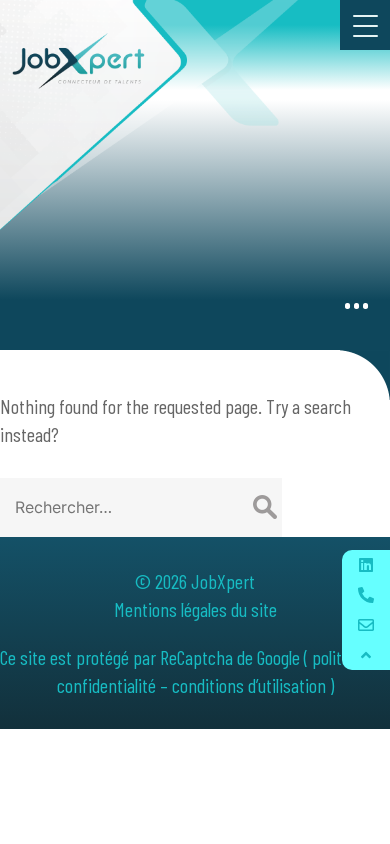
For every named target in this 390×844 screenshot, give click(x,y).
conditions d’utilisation (249, 685)
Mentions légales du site (195, 609)
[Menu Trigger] (365, 25)
